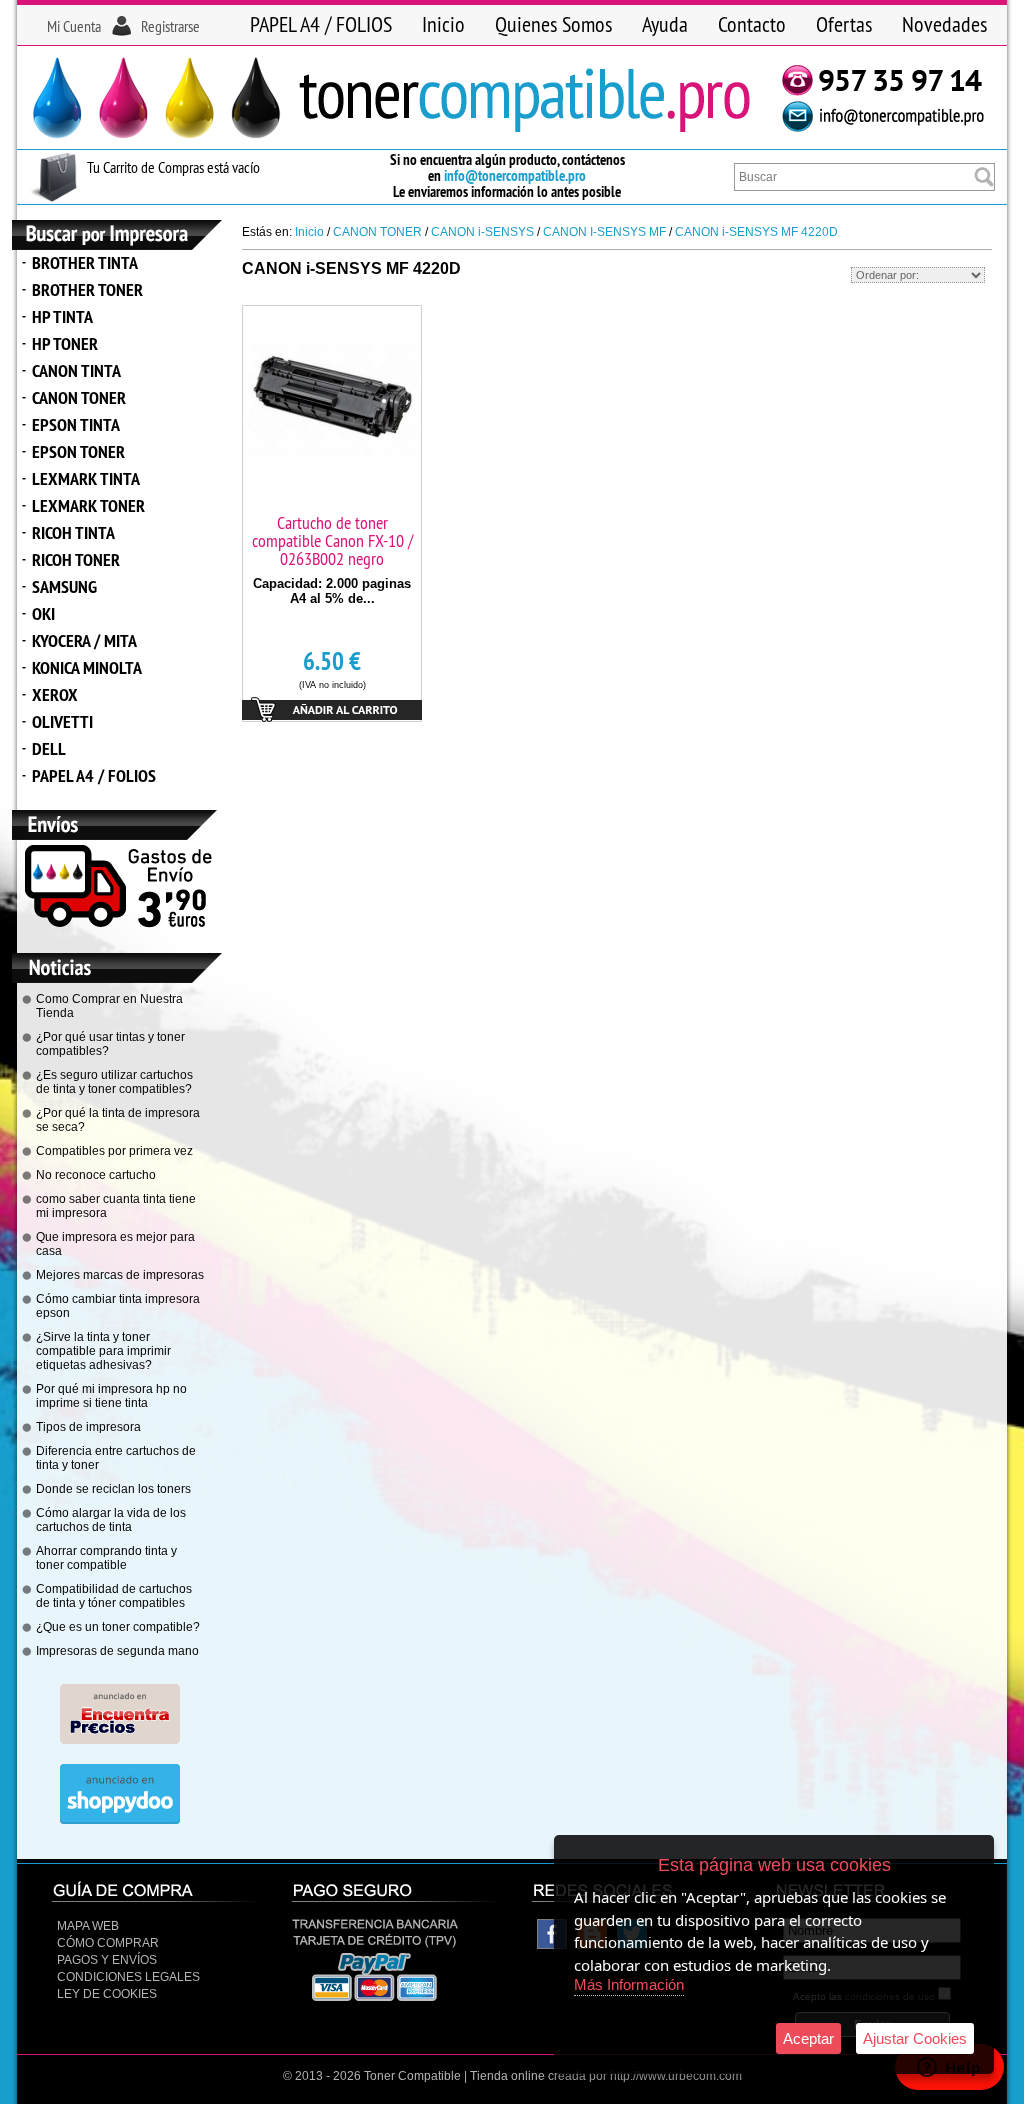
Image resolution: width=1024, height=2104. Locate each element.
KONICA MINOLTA (87, 667)
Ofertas (844, 24)
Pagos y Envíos (107, 1960)
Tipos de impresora (88, 1427)
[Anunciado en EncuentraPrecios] (120, 1740)
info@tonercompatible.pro (515, 175)
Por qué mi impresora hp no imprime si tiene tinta (111, 1396)
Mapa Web (88, 1926)
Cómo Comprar (108, 1943)
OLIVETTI (62, 721)
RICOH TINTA (73, 532)
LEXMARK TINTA (86, 478)
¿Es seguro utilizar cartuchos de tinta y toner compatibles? (114, 1082)
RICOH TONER (76, 559)
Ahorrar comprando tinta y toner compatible (106, 1558)
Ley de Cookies (107, 1994)
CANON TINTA (76, 370)
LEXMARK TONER (88, 505)
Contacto (752, 24)
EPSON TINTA (76, 424)
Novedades (944, 24)
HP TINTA (62, 316)
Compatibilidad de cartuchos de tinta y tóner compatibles (114, 1596)
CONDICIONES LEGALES (128, 1977)
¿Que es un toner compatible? (118, 1627)
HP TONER (65, 343)
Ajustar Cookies (915, 2038)
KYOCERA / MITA (84, 640)
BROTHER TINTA (85, 262)
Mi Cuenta (74, 26)
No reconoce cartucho (96, 1175)
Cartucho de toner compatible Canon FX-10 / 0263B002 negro (332, 540)
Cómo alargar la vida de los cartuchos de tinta (111, 1520)
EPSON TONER (78, 451)
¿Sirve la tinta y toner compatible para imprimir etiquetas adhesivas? (103, 1351)
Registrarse (170, 26)
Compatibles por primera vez (114, 1151)
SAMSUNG (64, 586)
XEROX (55, 694)
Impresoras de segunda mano (117, 1651)
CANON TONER (79, 397)
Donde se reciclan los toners (113, 1489)
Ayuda (665, 24)
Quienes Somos (553, 24)
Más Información (629, 1984)
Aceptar (808, 2038)
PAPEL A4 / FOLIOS (321, 24)
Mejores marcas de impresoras (120, 1275)
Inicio (443, 24)
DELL (49, 748)
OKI (43, 613)
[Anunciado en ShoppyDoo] (120, 1820)
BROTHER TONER (87, 289)
